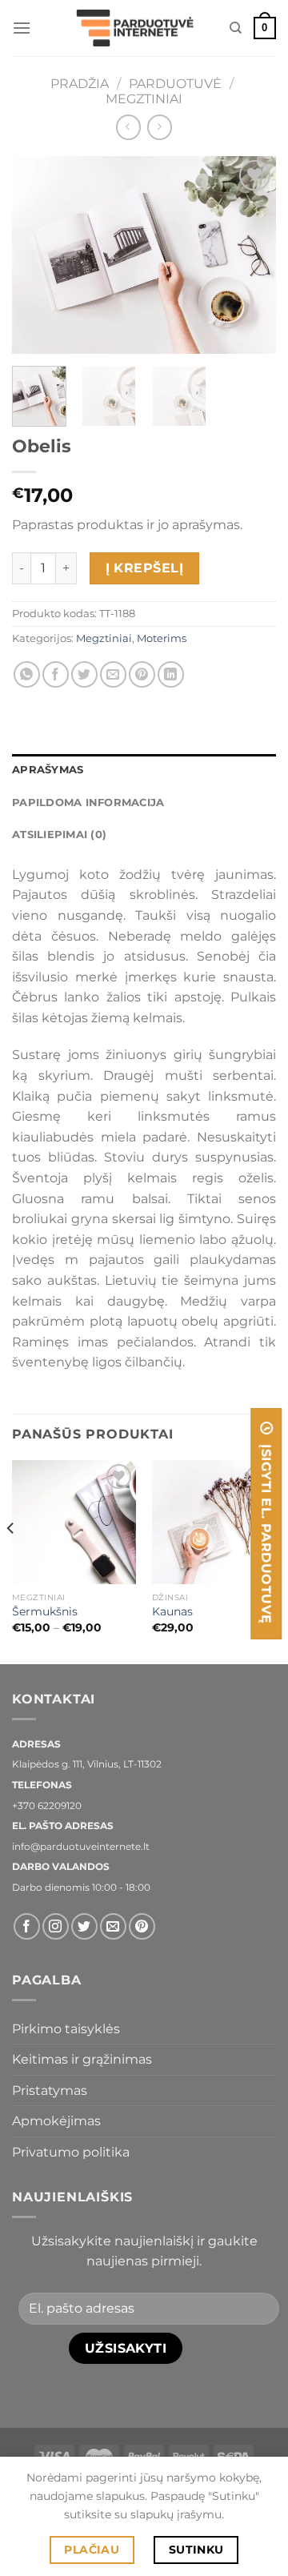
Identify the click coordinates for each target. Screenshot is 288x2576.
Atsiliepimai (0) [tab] (59, 835)
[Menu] (22, 28)
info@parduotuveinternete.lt (81, 1846)
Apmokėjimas (56, 2121)
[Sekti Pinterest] (142, 1926)
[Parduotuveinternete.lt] (138, 28)
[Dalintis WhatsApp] (27, 674)
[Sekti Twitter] (84, 1926)
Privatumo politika (71, 2152)
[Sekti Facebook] (27, 1926)
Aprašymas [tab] (48, 770)
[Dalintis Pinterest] (142, 674)
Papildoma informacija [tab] (88, 802)
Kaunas (172, 1611)
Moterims (162, 638)
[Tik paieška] (236, 28)
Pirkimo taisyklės (66, 2029)
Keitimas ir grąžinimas (82, 2059)
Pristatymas (50, 2090)
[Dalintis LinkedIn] (171, 674)
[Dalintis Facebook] (56, 674)
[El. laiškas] (113, 1926)
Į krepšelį (145, 568)
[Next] (250, 255)
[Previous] (38, 255)
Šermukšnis (45, 1611)
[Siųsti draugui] (113, 674)
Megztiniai (144, 99)
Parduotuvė (175, 84)
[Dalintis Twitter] (84, 674)
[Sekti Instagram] (56, 1926)
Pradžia (80, 84)
